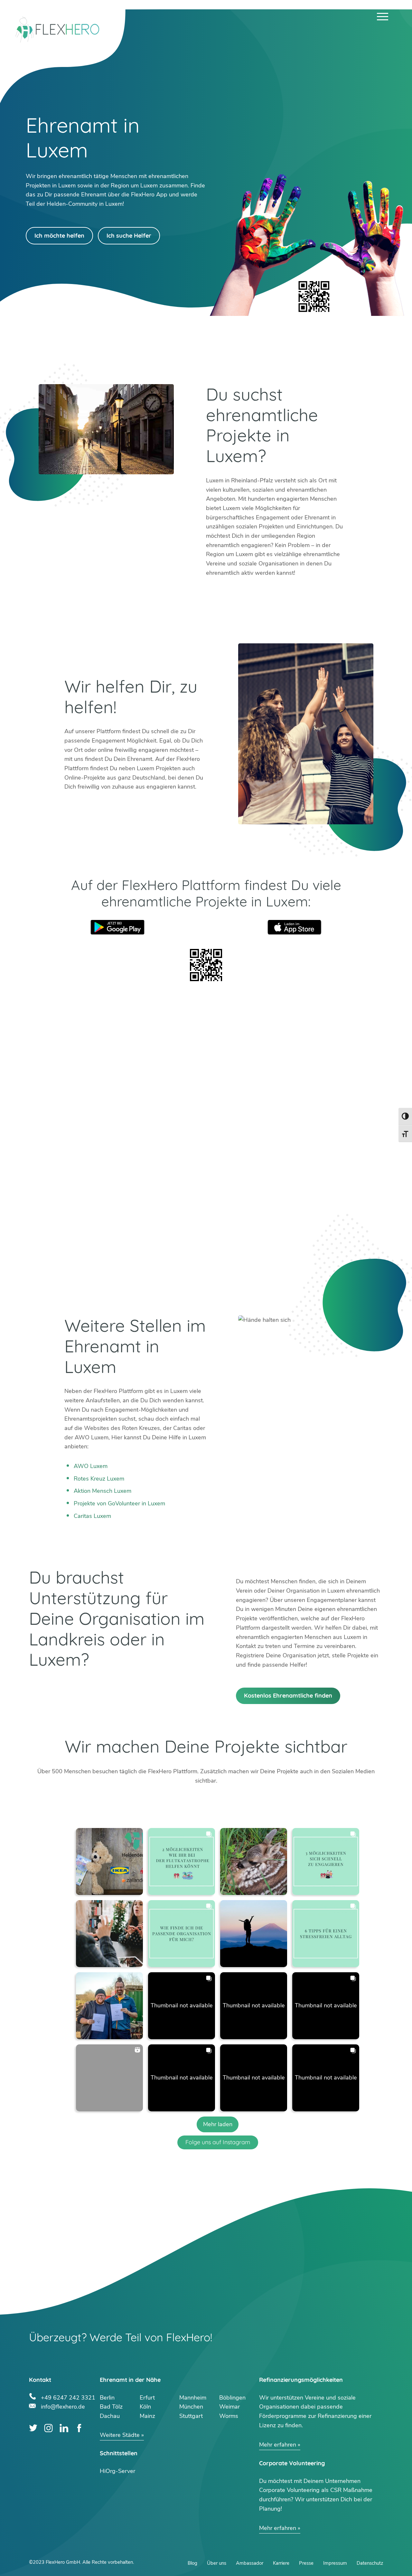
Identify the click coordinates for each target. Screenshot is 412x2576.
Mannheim (193, 2398)
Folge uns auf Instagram (218, 2142)
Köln (145, 2407)
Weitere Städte (120, 2435)
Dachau (110, 2416)
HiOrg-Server (117, 2471)
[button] (109, 1861)
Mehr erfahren (278, 2445)
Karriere (281, 2563)
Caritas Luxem (92, 1516)
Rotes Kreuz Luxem (99, 1479)
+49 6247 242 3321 (68, 2397)
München (191, 2407)
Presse (306, 2563)
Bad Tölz (111, 2407)
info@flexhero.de (63, 2406)
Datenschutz (370, 2563)
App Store (295, 927)
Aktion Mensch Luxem (103, 1491)
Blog (192, 2563)
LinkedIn (64, 2428)
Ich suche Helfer (129, 236)
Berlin (107, 2398)
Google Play (117, 927)
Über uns (217, 2563)
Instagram (48, 2428)
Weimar (229, 2407)
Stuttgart (191, 2416)
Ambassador (250, 2563)
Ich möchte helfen (59, 236)
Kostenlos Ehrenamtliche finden (288, 1695)
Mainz (147, 2416)
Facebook (79, 2428)
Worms (229, 2416)
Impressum (335, 2563)
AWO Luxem (91, 1466)
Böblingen (232, 2398)
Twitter (33, 2428)
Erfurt (147, 2398)
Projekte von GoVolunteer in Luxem (119, 1503)
